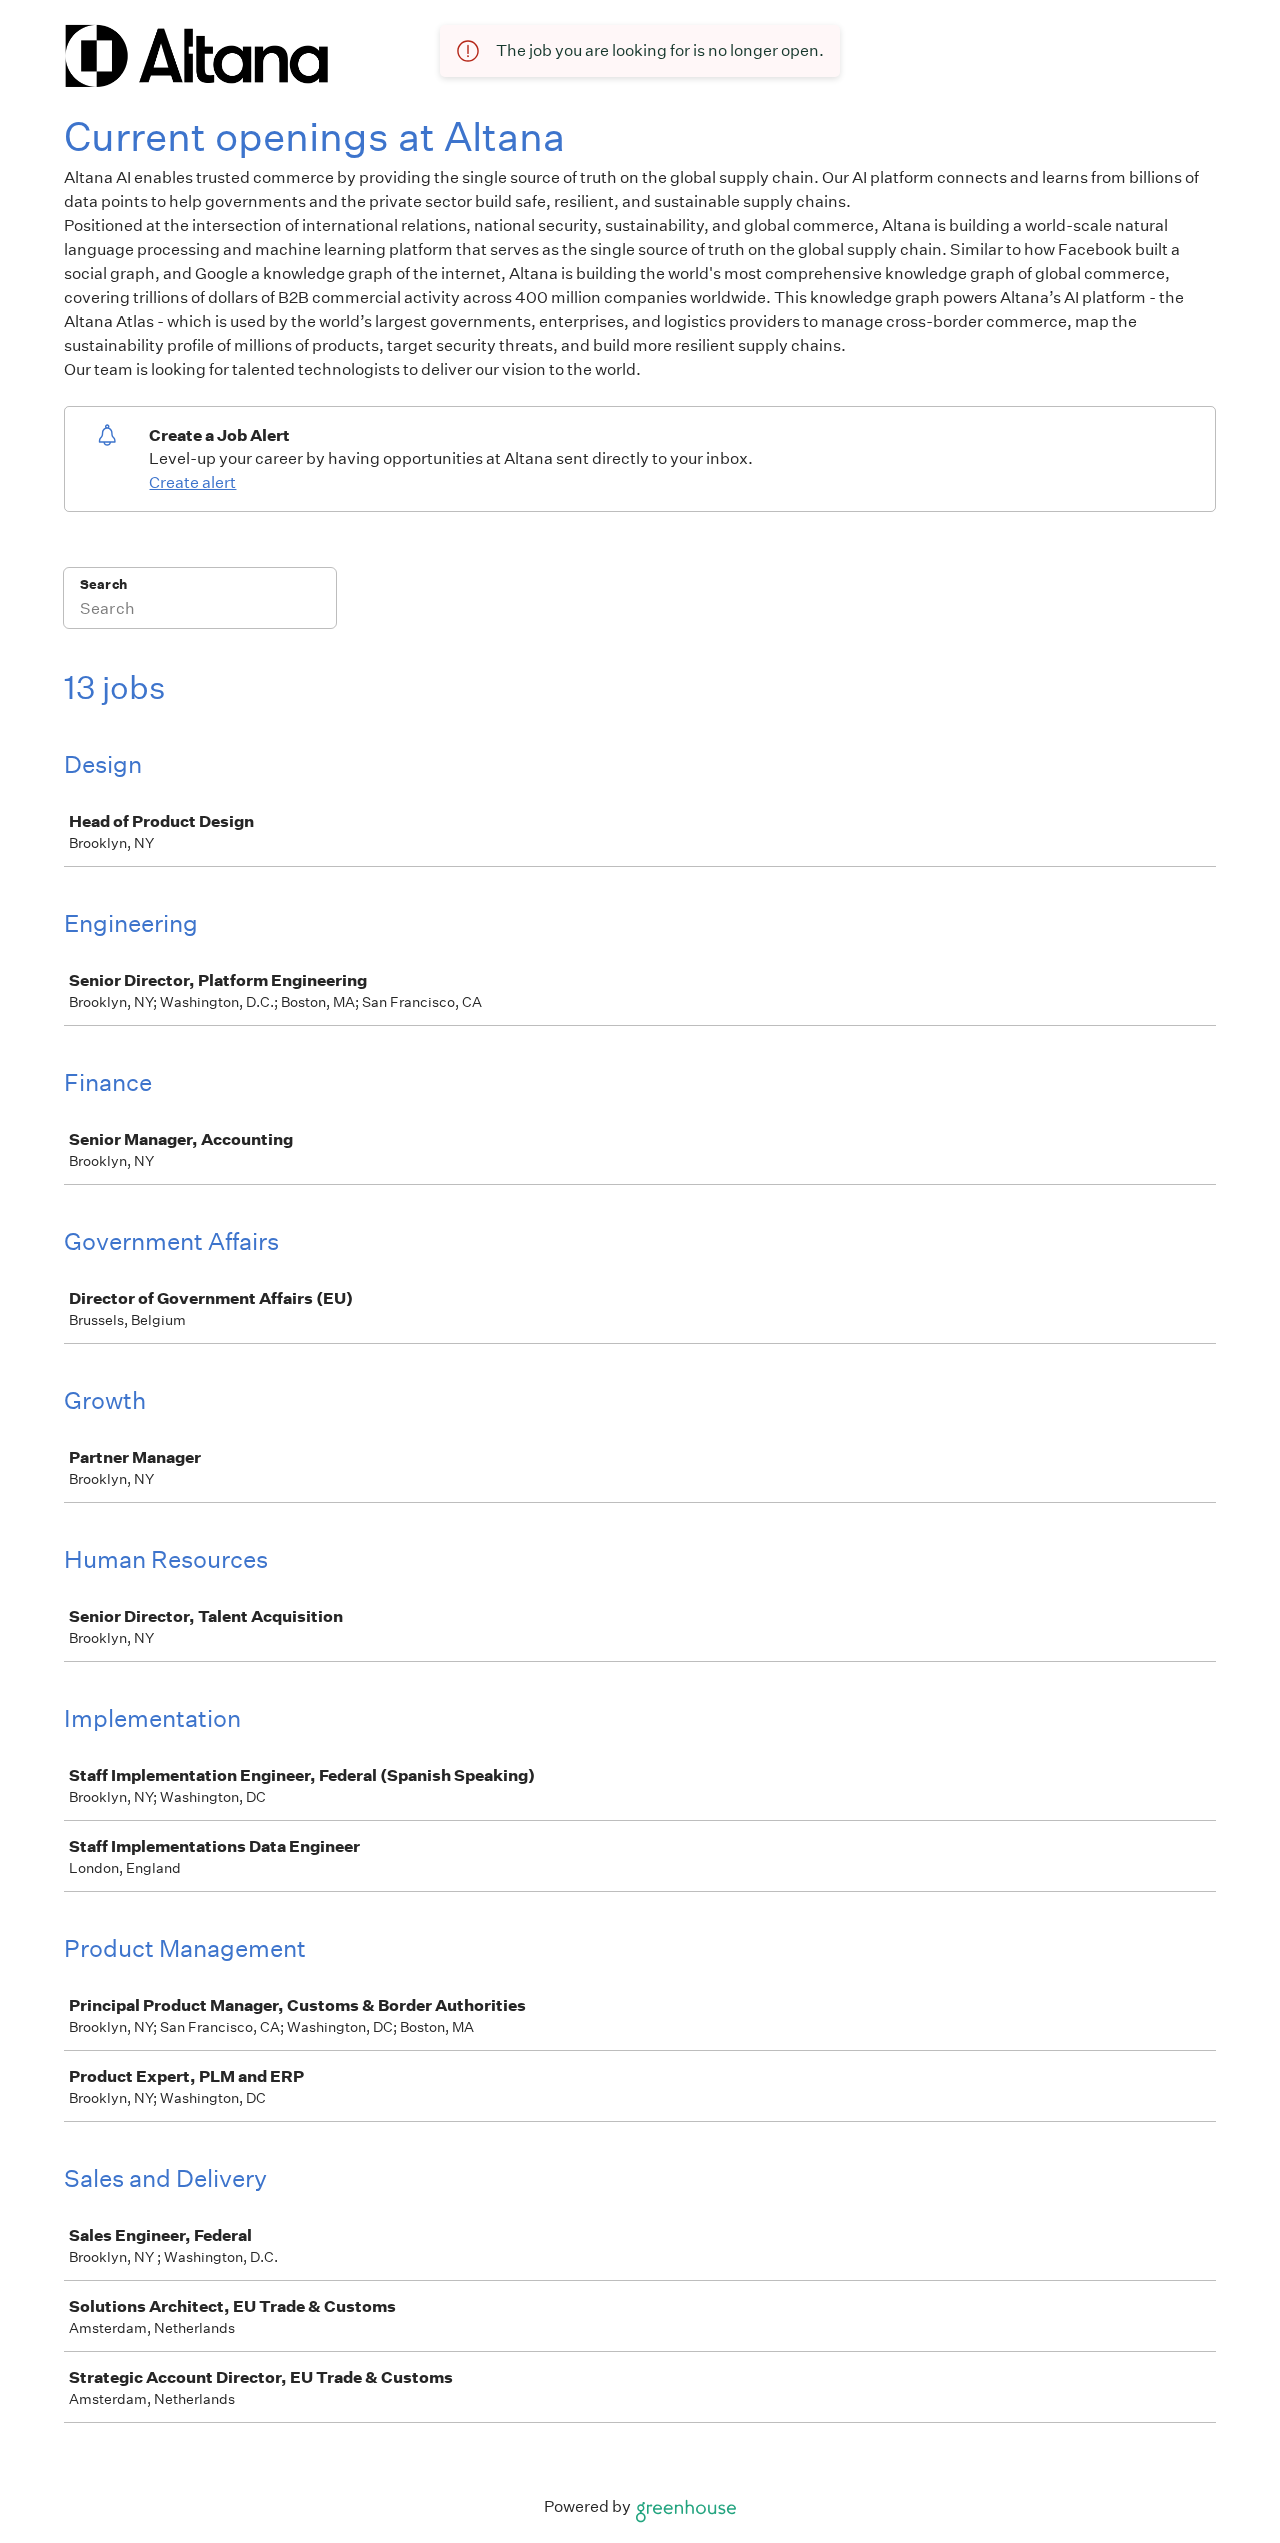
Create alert (192, 482)
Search (103, 584)
